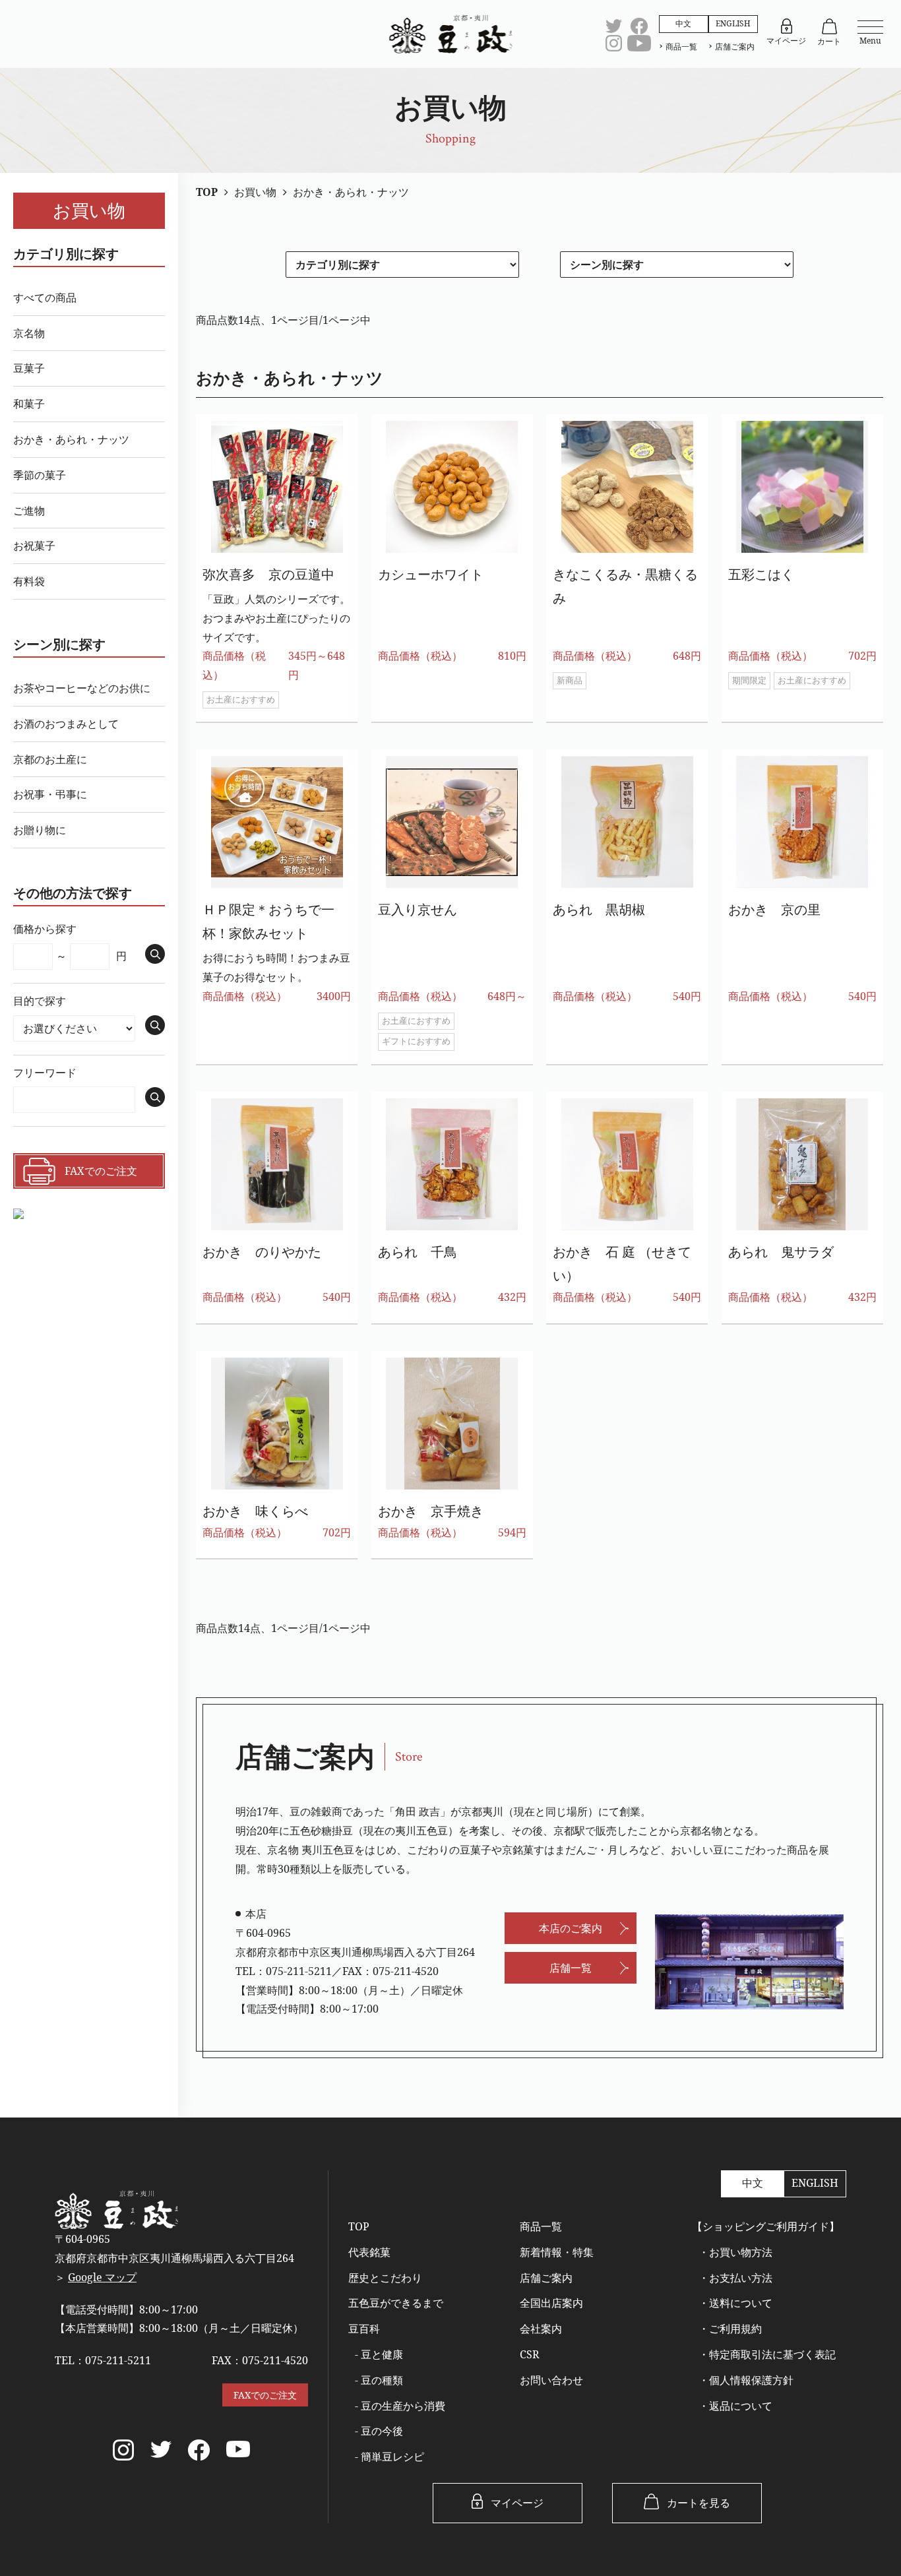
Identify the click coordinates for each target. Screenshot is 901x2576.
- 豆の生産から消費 (400, 2406)
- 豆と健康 (379, 2354)
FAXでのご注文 (265, 2395)
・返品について (735, 2406)
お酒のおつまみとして (66, 724)
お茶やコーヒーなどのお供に (82, 688)
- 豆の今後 (379, 2431)
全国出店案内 (551, 2303)
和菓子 (29, 404)
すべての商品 (45, 298)
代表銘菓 (369, 2252)
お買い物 (89, 210)
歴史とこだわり (385, 2278)
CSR (530, 2354)
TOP (359, 2226)
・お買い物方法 (735, 2252)
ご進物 (29, 511)
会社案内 (541, 2329)
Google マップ (102, 2277)
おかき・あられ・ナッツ (71, 439)
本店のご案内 (571, 1928)
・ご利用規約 (730, 2329)
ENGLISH (733, 23)
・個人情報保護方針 (746, 2380)
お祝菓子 (34, 546)
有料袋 (29, 581)
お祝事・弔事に (50, 794)
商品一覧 (681, 47)
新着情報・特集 (557, 2252)
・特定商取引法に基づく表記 (767, 2354)
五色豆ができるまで (396, 2303)
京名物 (29, 333)
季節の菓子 (40, 475)
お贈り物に (40, 830)
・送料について (735, 2303)
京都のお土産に (50, 759)
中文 (683, 23)
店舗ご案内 (735, 47)
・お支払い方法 (735, 2278)
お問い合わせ (551, 2380)
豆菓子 (29, 368)
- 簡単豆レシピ (389, 2457)
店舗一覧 (571, 1968)
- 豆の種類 (379, 2380)
